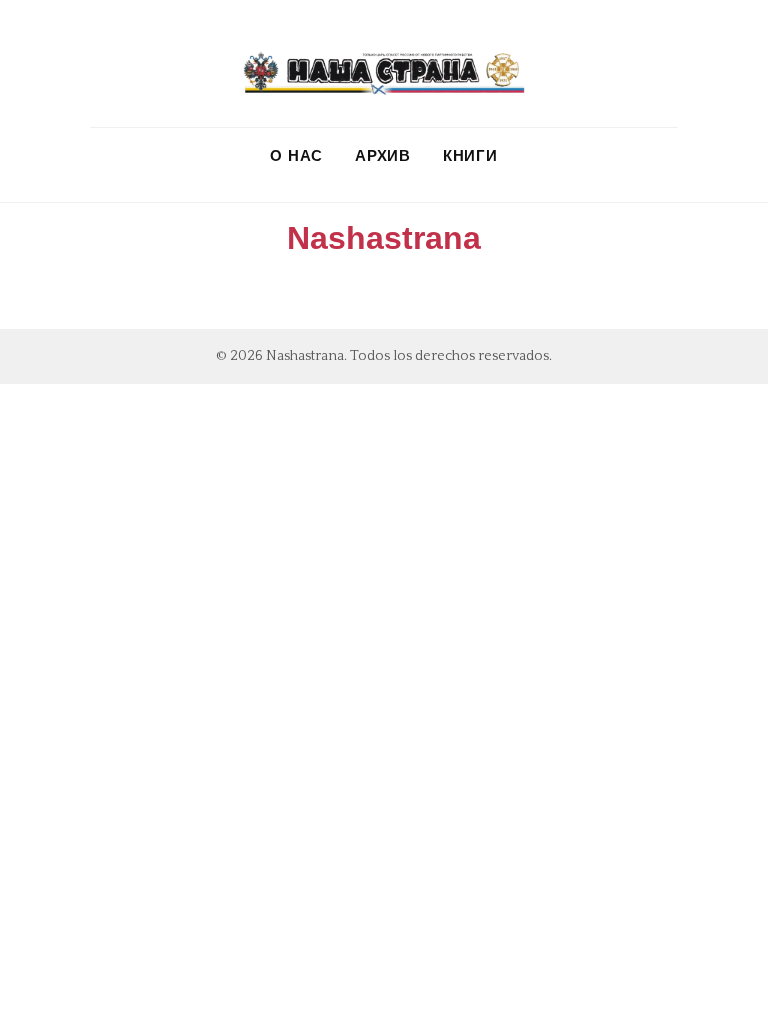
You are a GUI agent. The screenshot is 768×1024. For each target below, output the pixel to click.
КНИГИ (470, 155)
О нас (296, 155)
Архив (383, 155)
